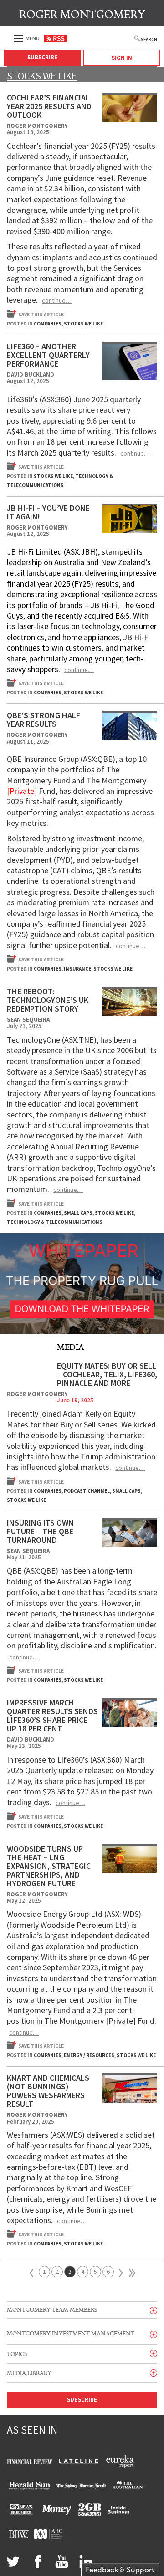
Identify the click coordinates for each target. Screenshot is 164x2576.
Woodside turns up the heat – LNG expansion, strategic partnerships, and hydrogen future (49, 1866)
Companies (48, 324)
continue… (57, 300)
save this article (41, 315)
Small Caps (78, 1213)
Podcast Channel (87, 1491)
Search (149, 39)
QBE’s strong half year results (44, 719)
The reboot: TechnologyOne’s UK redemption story (48, 1000)
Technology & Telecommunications (55, 1222)
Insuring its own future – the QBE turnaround (40, 1531)
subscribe (82, 2400)
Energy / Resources (89, 2055)
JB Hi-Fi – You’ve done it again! (48, 512)
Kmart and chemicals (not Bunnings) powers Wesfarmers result (48, 2091)
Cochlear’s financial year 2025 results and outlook (49, 106)
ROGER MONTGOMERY (82, 15)
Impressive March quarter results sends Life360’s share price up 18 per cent (52, 1716)
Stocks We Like (83, 324)
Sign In (122, 58)
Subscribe (42, 57)
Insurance (77, 969)
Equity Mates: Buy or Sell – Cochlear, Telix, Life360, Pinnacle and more (107, 1374)
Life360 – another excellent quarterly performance (48, 355)
